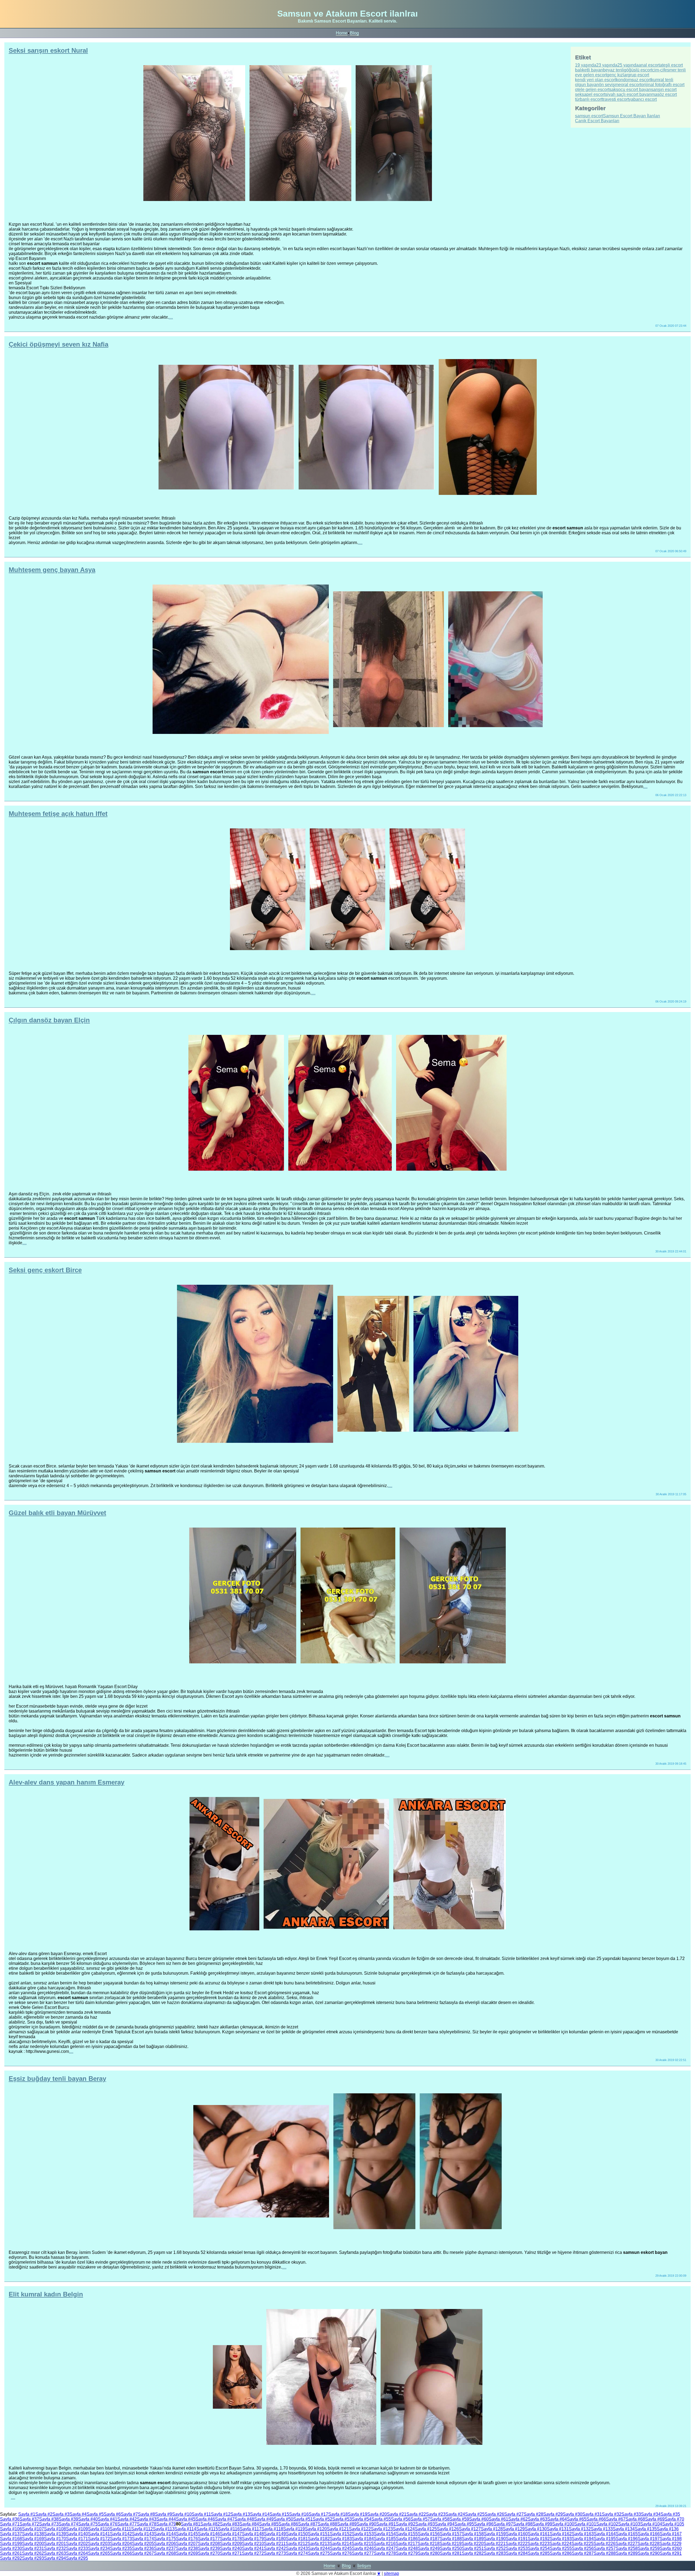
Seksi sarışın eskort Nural (48, 50)
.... (171, 317)
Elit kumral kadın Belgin (46, 2294)
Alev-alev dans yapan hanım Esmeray (67, 1782)
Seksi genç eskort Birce (45, 1270)
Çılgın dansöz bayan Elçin (49, 1020)
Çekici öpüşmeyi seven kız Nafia (59, 344)
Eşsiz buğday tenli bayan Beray (57, 2079)
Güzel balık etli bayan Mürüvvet (57, 1513)
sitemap (391, 2573)
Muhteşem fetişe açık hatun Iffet (58, 814)
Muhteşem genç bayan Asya (52, 570)
